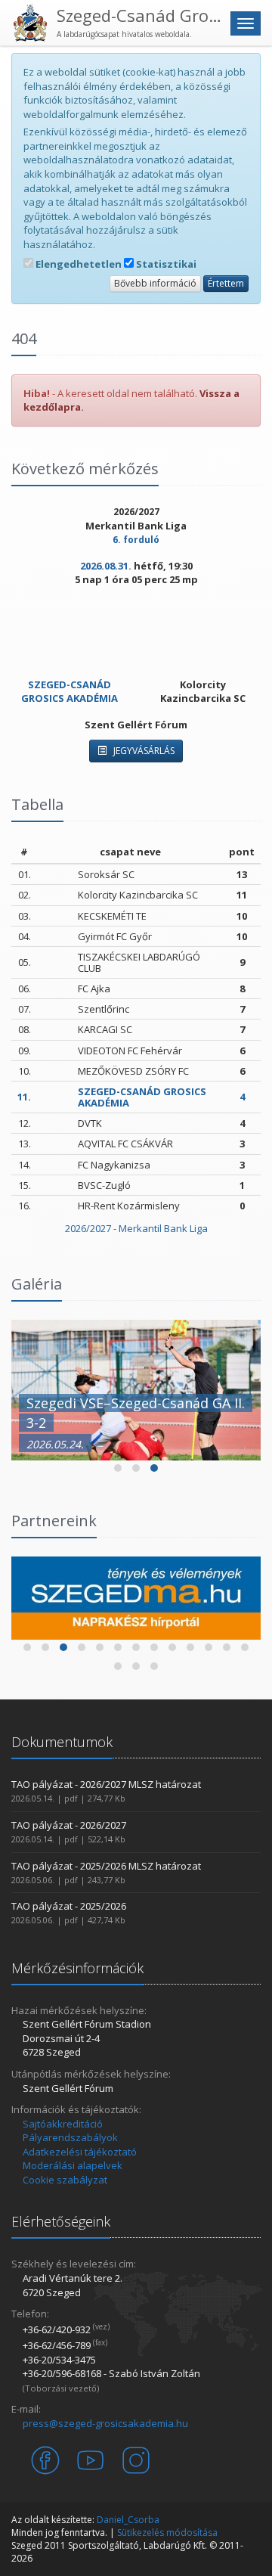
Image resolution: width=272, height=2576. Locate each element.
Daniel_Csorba (128, 2520)
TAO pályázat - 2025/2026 (69, 1906)
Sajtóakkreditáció (63, 2124)
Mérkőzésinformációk (77, 1968)
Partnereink (54, 1521)
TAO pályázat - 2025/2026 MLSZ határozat (106, 1866)
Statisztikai (165, 264)
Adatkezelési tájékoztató (80, 2152)
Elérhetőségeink (61, 2221)
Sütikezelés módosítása (167, 2533)
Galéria (37, 1284)
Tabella (37, 804)
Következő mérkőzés (85, 469)
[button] (118, 1468)
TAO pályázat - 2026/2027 (69, 1825)
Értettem (226, 283)
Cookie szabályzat (65, 2180)
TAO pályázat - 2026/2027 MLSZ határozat (106, 1784)
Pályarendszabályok (70, 2137)
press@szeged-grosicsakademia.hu (105, 2423)
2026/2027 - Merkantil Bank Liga (136, 1228)
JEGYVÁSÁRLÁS (143, 751)
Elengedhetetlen (77, 264)
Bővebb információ (155, 283)
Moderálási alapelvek (73, 2165)
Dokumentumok (62, 1742)
